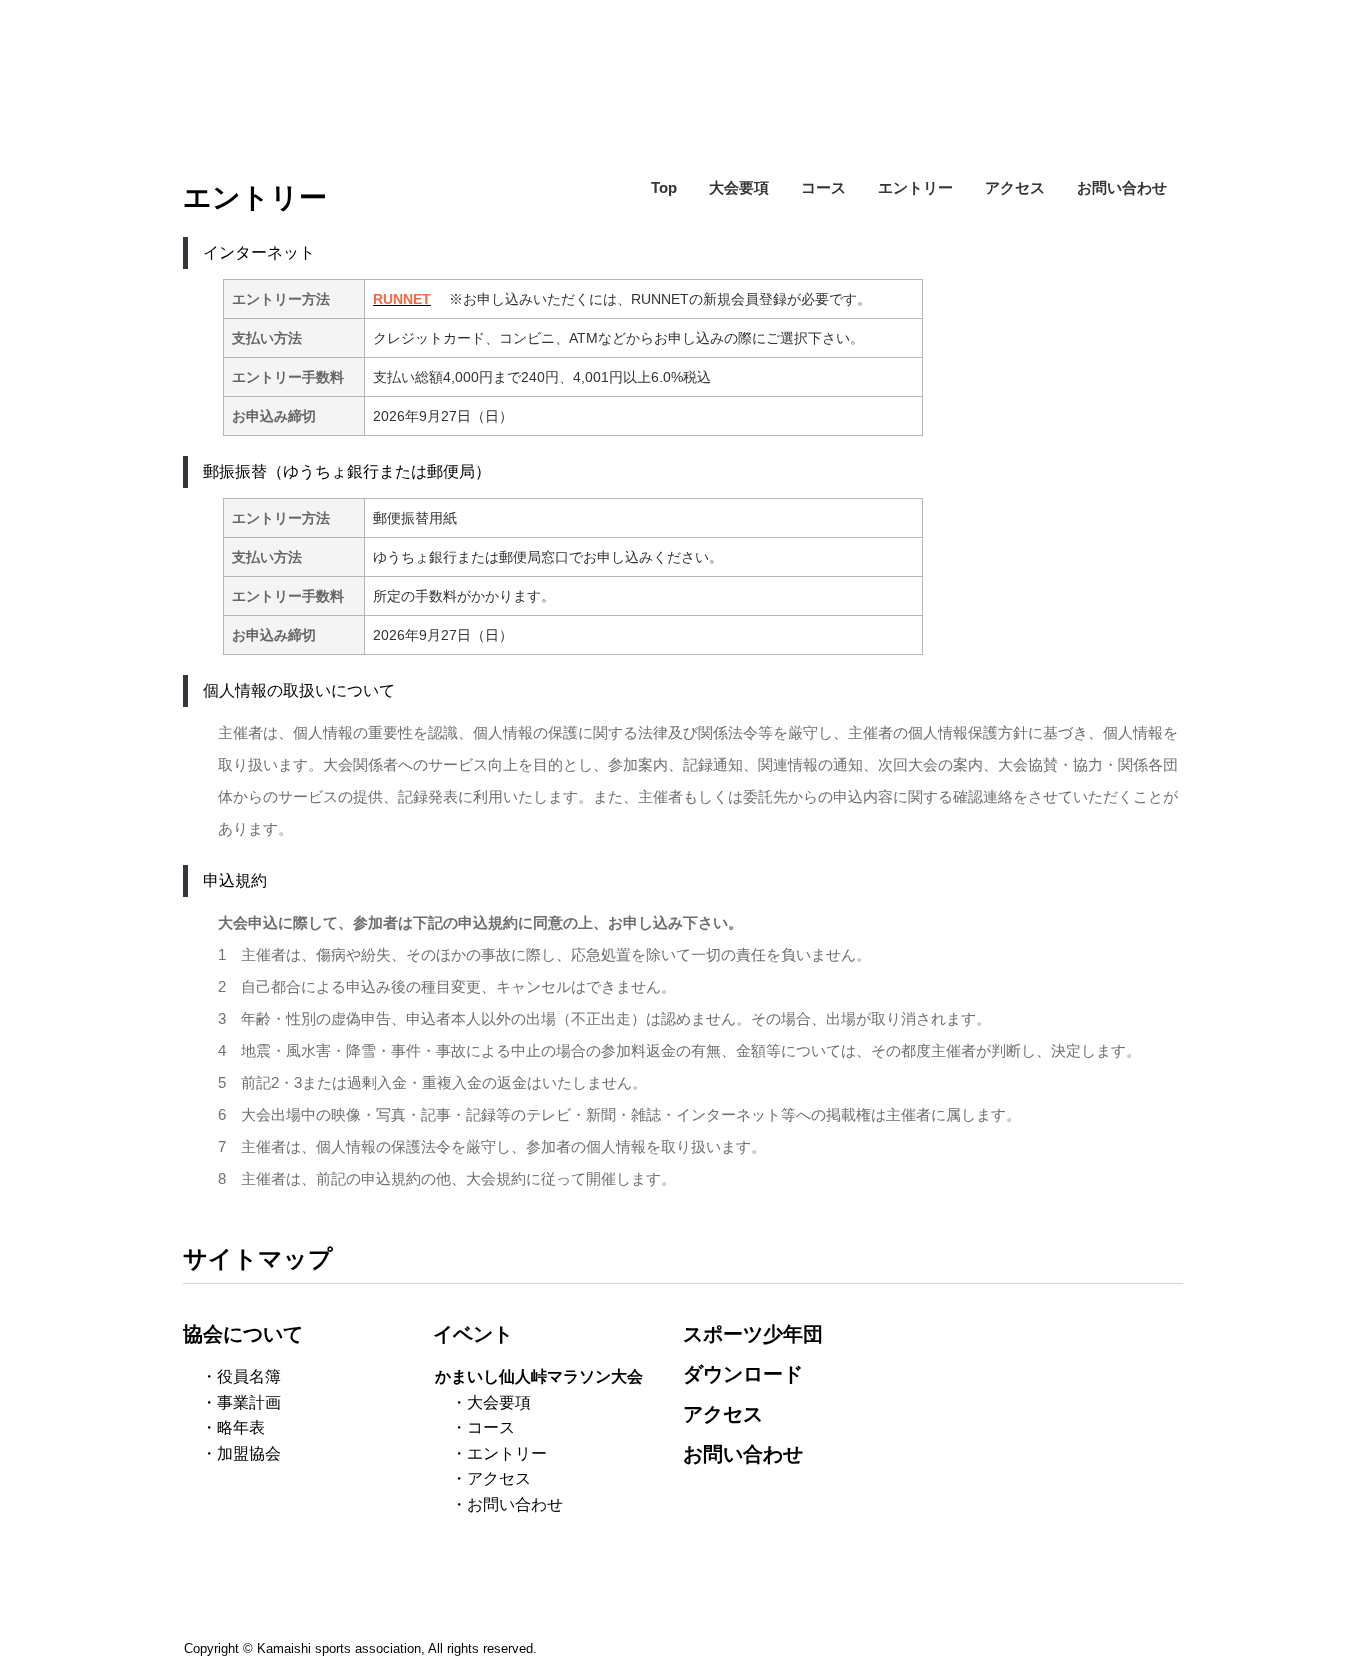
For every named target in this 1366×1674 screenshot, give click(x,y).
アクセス (1015, 187)
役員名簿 (249, 1376)
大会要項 (739, 187)
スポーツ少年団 (753, 1334)
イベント (473, 1334)
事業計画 (249, 1402)
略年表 (241, 1427)
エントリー (915, 187)
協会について (243, 1334)
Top (664, 187)
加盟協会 (249, 1453)
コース (823, 187)
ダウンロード (743, 1374)
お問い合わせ (1122, 187)
